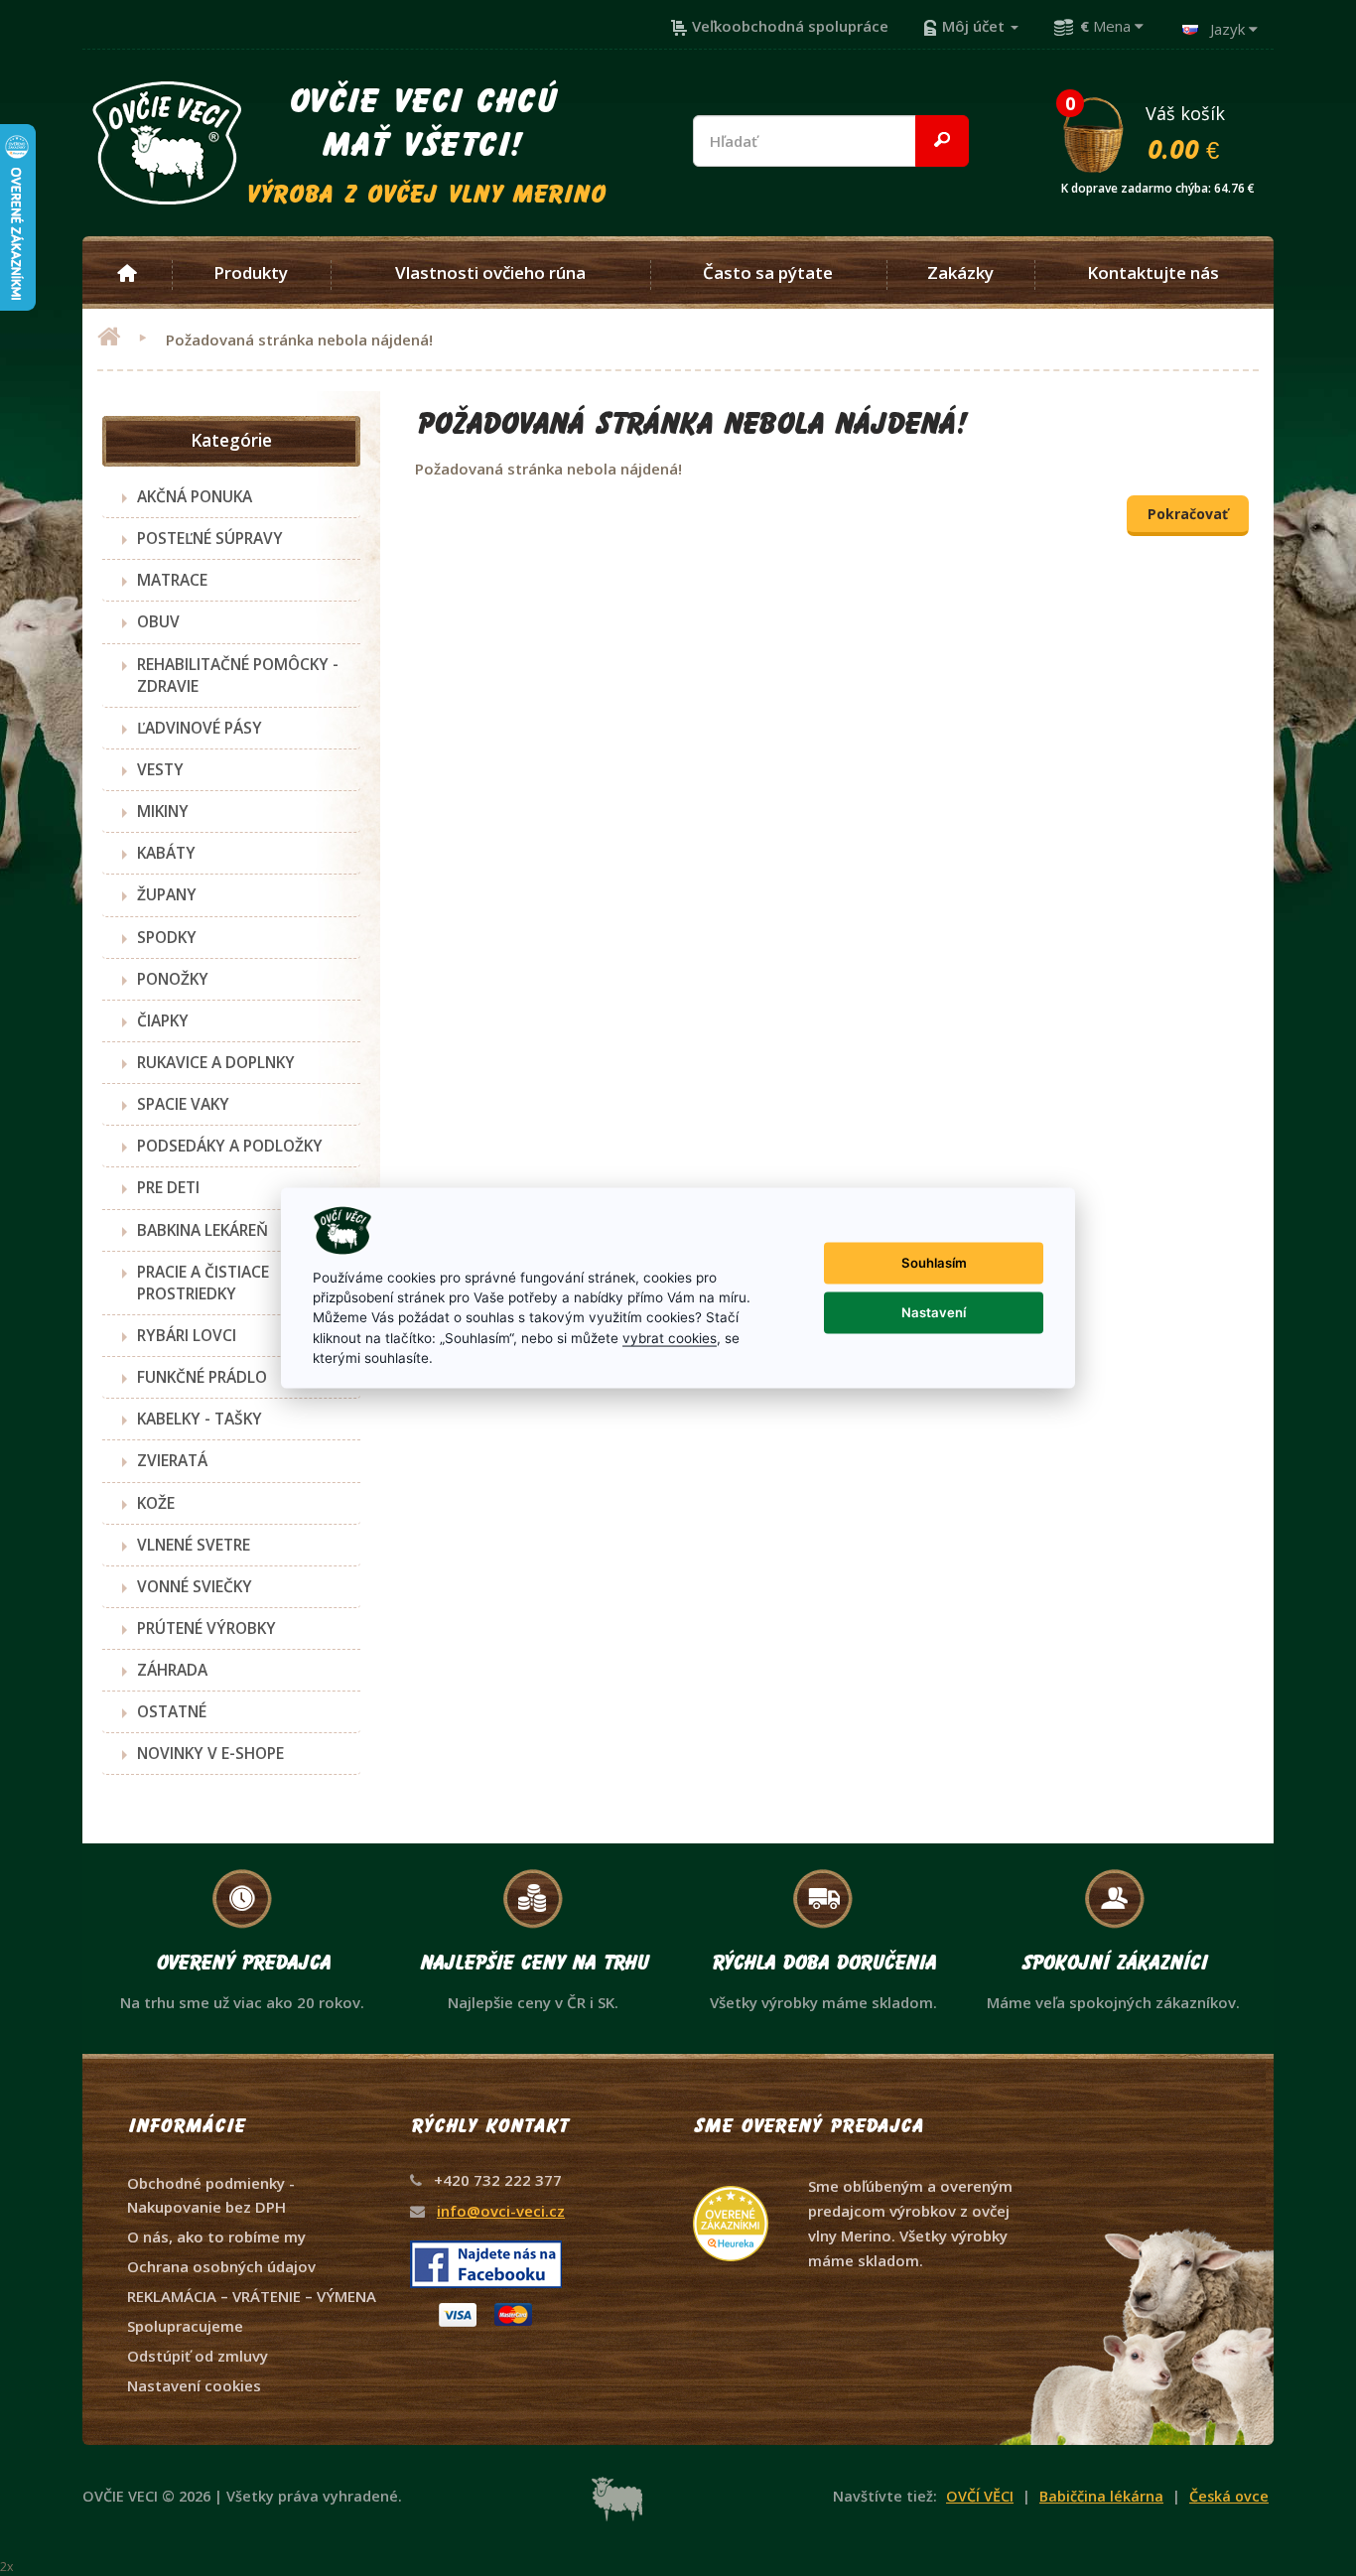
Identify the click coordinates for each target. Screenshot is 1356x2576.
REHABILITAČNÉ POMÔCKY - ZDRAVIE (238, 675)
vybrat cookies (670, 1337)
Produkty (251, 273)
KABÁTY (166, 853)
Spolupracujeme (185, 2326)
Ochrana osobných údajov (221, 2266)
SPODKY (167, 937)
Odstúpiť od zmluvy (198, 2356)
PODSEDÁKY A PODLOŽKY (230, 1146)
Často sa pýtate (768, 273)
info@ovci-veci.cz (501, 2211)
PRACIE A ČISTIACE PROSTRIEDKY (203, 1283)
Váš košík (1158, 132)
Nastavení (934, 1312)
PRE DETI (168, 1187)
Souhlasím (934, 1263)
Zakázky (960, 273)
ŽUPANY (167, 894)
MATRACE (172, 580)
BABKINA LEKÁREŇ (203, 1230)
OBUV (158, 621)
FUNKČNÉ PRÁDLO (202, 1377)
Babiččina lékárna (1101, 2496)
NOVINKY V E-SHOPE (210, 1753)
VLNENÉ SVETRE (194, 1545)
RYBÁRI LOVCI (187, 1335)
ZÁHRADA (172, 1670)
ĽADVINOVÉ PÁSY (200, 728)
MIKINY (163, 811)
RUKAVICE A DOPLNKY (216, 1062)
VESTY (160, 769)
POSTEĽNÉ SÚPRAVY (210, 538)
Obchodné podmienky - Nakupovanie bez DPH (211, 2195)
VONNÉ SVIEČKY (195, 1586)
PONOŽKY (173, 979)
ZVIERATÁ (172, 1460)
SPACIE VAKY (183, 1104)
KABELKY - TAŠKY (200, 1419)
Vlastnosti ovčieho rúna (490, 273)
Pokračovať (1188, 514)
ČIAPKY (163, 1020)
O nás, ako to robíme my (216, 2237)
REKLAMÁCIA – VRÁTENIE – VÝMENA (252, 2296)
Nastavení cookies (194, 2385)
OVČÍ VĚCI (980, 2496)
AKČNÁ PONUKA (195, 496)
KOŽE (156, 1503)
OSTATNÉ (172, 1711)
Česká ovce (1229, 2496)
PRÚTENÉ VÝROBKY (206, 1628)
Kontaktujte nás (1153, 273)
